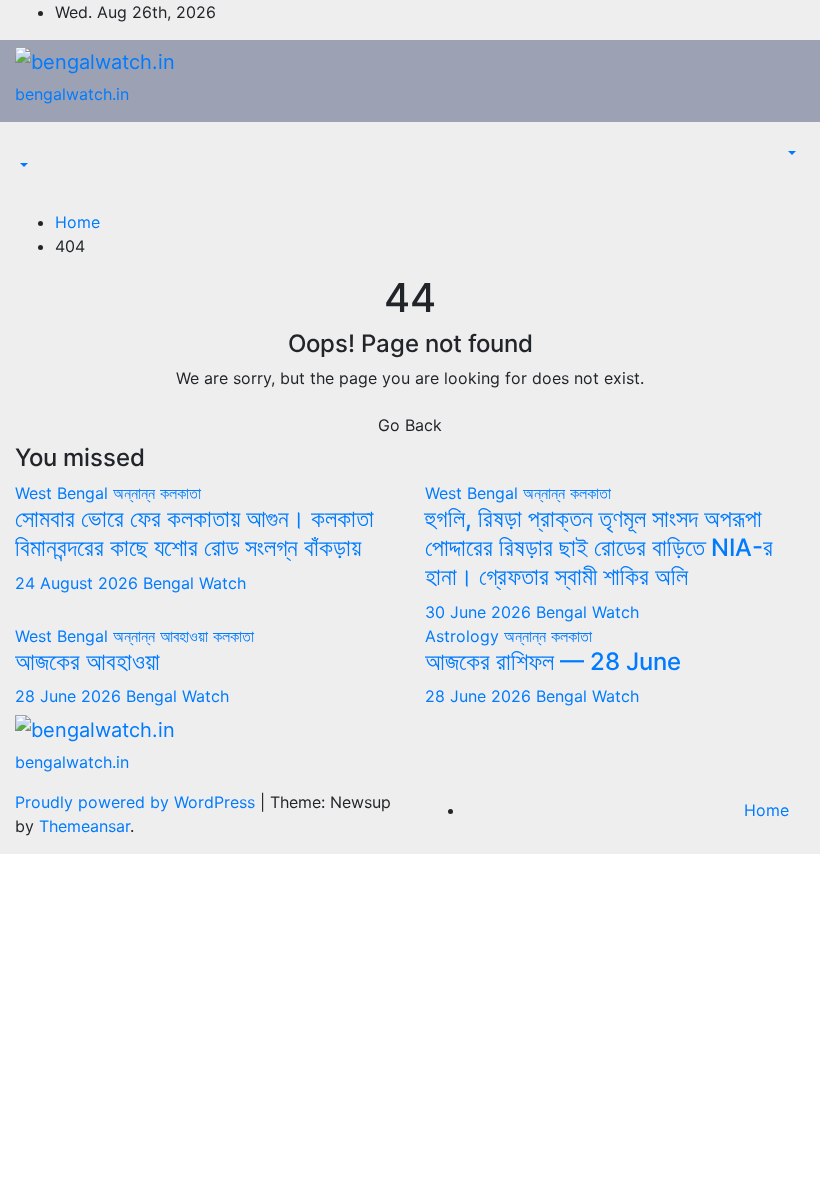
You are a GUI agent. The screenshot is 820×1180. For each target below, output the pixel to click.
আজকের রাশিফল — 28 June (553, 661)
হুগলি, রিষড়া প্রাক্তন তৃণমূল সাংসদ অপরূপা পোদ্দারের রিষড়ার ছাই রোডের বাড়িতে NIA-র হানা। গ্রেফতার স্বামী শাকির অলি (599, 547)
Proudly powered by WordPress (137, 802)
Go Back (410, 425)
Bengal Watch (194, 583)
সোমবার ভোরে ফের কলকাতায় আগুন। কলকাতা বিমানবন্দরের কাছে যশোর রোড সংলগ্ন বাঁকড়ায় (194, 533)
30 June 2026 (480, 612)
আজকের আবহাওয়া (87, 661)
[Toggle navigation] (29, 148)
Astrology (464, 636)
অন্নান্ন (136, 493)
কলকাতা (180, 493)
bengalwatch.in (72, 94)
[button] (22, 166)
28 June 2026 (70, 696)
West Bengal (64, 493)
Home (77, 222)
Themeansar (84, 826)
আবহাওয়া (186, 636)
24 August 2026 (79, 583)
